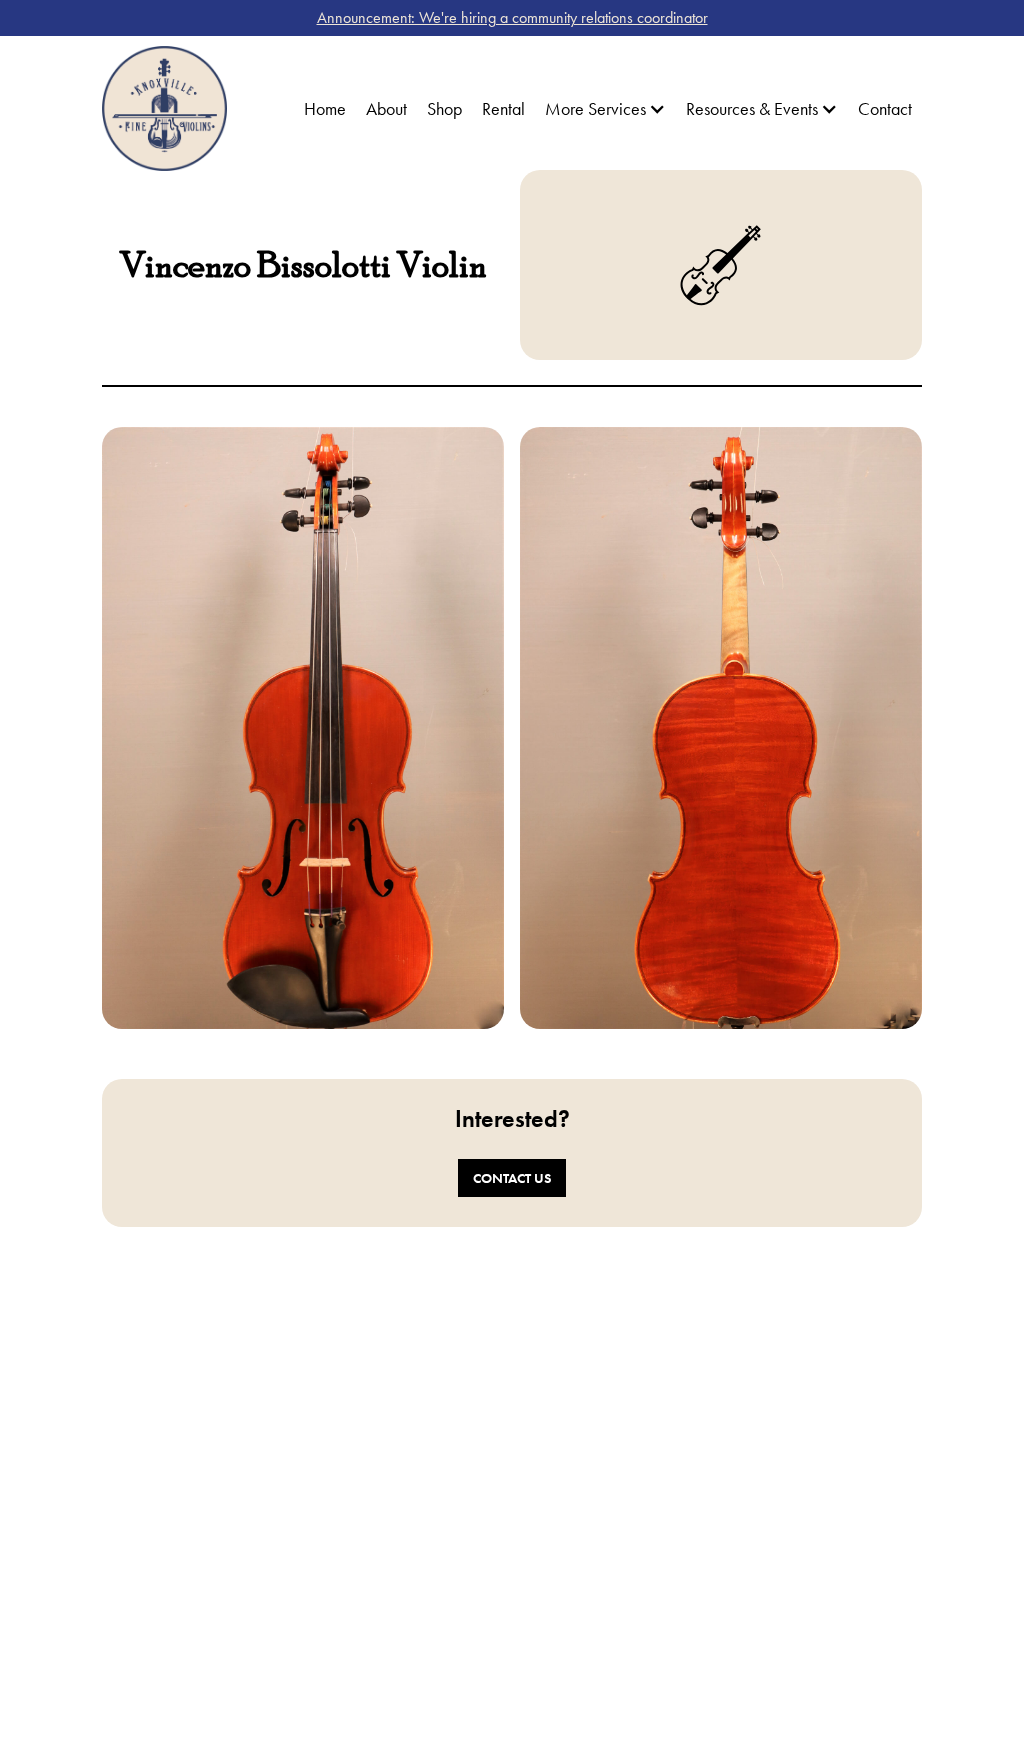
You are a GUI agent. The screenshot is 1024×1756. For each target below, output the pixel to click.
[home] (164, 108)
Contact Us (512, 1178)
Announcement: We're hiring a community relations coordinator (512, 17)
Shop (444, 108)
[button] (605, 109)
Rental (503, 108)
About (386, 108)
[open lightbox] (303, 728)
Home (325, 108)
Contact (885, 108)
